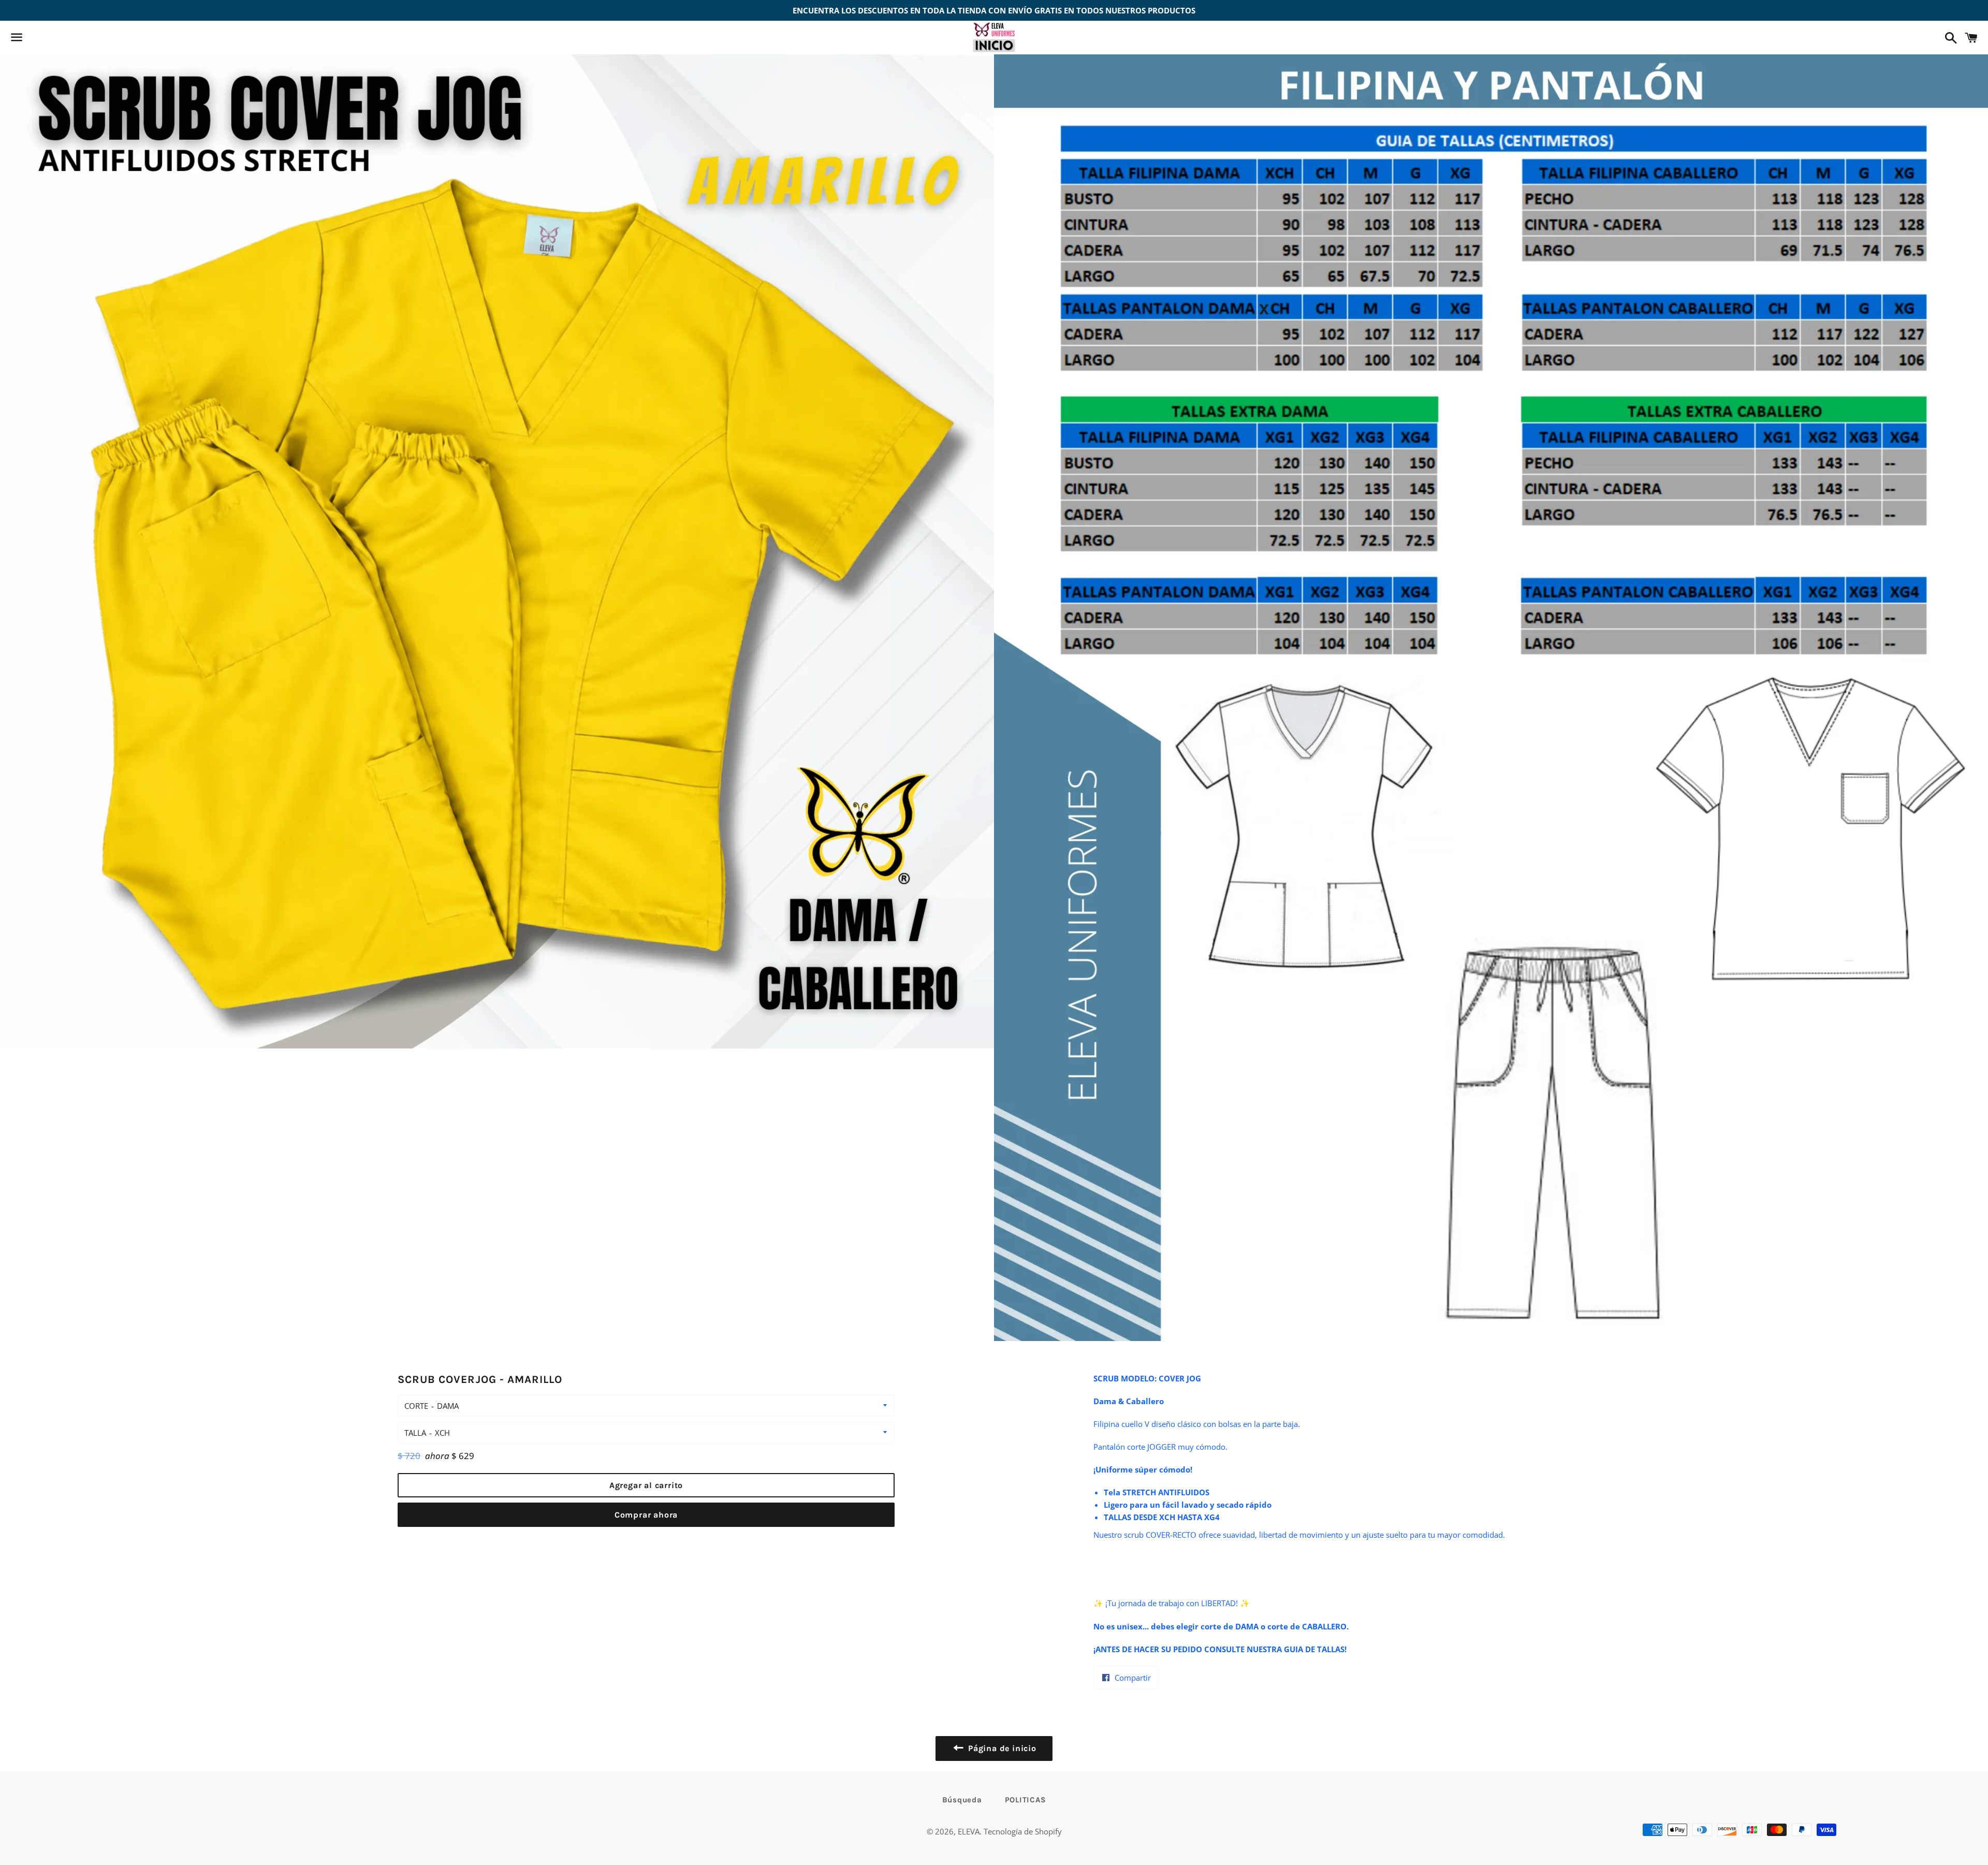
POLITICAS (1026, 1800)
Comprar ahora (646, 1515)
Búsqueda (962, 1800)
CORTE (416, 1406)
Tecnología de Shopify (1023, 1831)
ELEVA (969, 1831)
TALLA (415, 1433)
